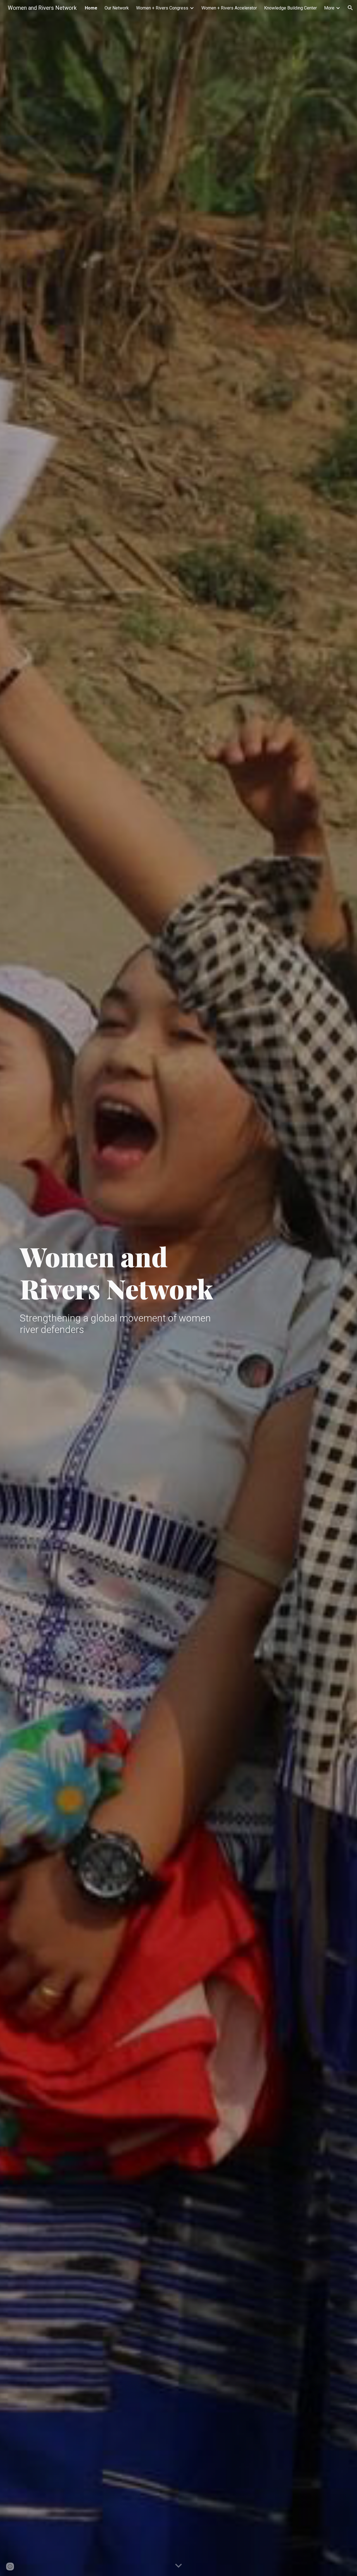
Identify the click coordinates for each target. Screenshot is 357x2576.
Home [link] (91, 8)
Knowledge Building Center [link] (290, 8)
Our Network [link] (117, 8)
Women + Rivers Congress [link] (162, 8)
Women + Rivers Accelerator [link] (229, 8)
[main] (124, 1272)
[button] (350, 8)
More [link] (329, 8)
